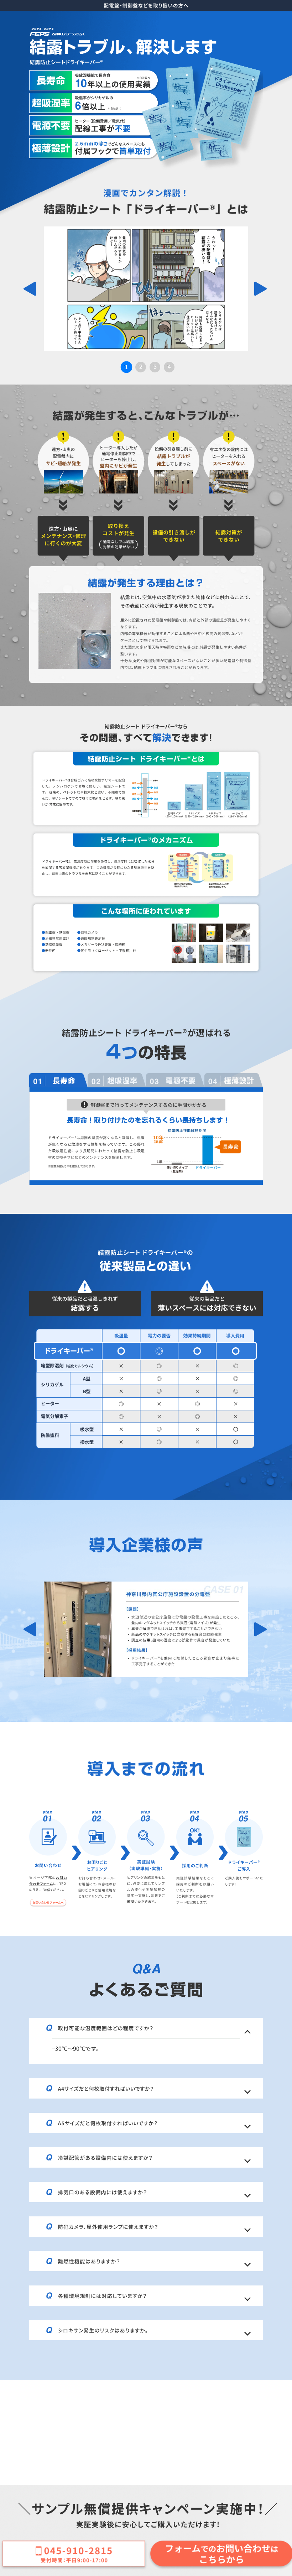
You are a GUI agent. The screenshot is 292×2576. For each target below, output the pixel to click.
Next (261, 289)
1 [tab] (126, 367)
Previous (31, 289)
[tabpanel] (146, 289)
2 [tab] (141, 367)
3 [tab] (155, 367)
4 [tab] (169, 367)
